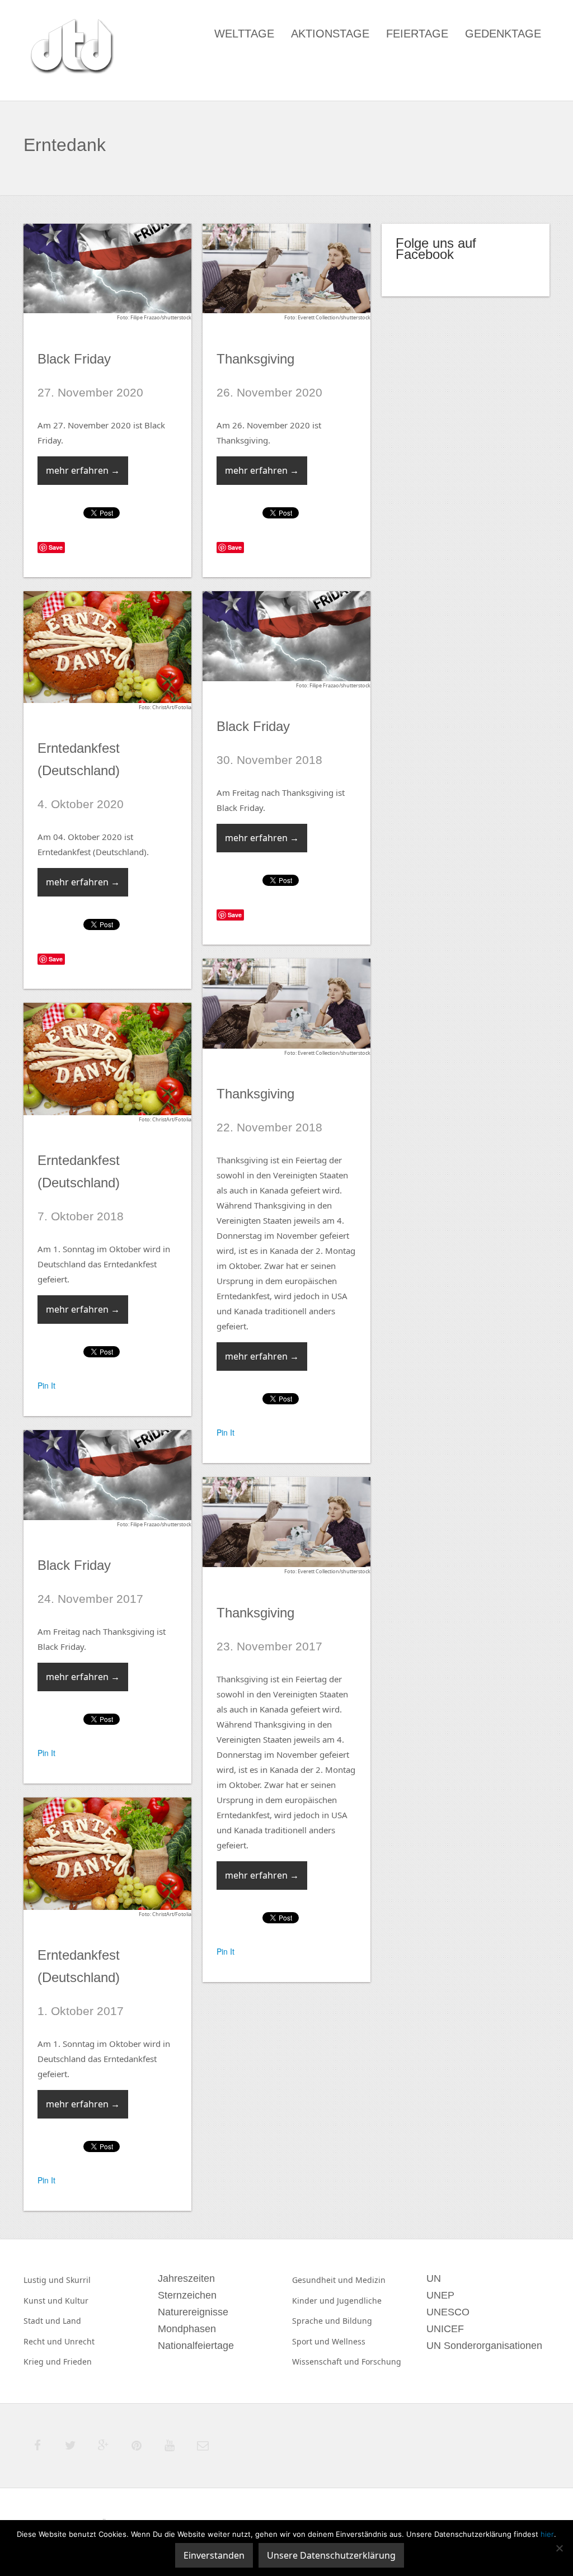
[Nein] (559, 2548)
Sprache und (317, 2321)
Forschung (381, 2362)
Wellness (349, 2341)
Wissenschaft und (327, 2362)
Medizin (370, 2280)
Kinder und (314, 2301)
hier (547, 2534)
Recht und (44, 2341)
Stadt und (43, 2321)
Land (72, 2321)
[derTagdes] (71, 48)
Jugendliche (359, 2301)
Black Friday (74, 359)
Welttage (244, 34)
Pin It (226, 1432)
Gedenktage (503, 34)
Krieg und (43, 2362)
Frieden (78, 2362)
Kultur (77, 2301)
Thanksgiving (255, 359)
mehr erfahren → (83, 470)
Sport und (312, 2341)
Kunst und (44, 2301)
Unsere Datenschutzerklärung (331, 2555)
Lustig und (45, 2280)
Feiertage (417, 34)
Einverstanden (214, 2555)
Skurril (78, 2280)
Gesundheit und (324, 2280)
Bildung (357, 2321)
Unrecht (79, 2341)
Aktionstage (330, 34)
